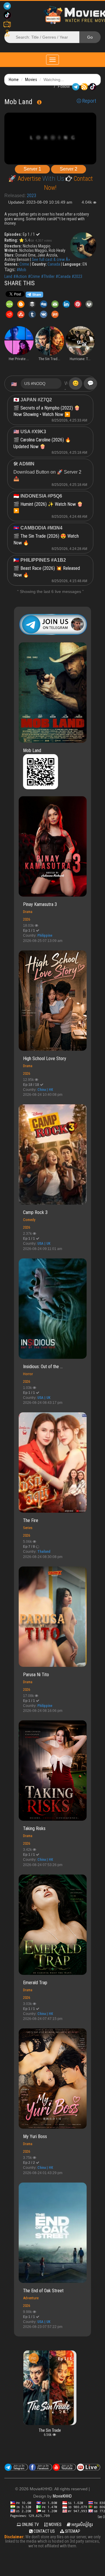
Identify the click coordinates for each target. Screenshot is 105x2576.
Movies (31, 80)
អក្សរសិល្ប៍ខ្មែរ (82, 2525)
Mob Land (32, 750)
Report (89, 101)
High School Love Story (45, 1059)
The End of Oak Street (43, 2291)
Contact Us (44, 2531)
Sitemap (72, 2531)
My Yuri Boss (35, 2136)
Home (14, 80)
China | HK (45, 1090)
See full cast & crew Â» (51, 259)
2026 (27, 919)
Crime (24, 264)
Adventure (31, 2298)
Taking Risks (34, 1828)
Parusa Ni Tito (36, 1675)
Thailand (44, 1552)
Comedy (29, 1220)
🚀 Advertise (25, 179)
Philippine (45, 936)
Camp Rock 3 (35, 1212)
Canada (54, 264)
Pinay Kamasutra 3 (40, 904)
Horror (28, 1374)
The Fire (31, 1520)
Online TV (30, 2525)
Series (28, 1528)
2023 (32, 196)
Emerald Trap (35, 1983)
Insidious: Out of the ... (43, 1367)
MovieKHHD (62, 2496)
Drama (28, 912)
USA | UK (44, 1244)
